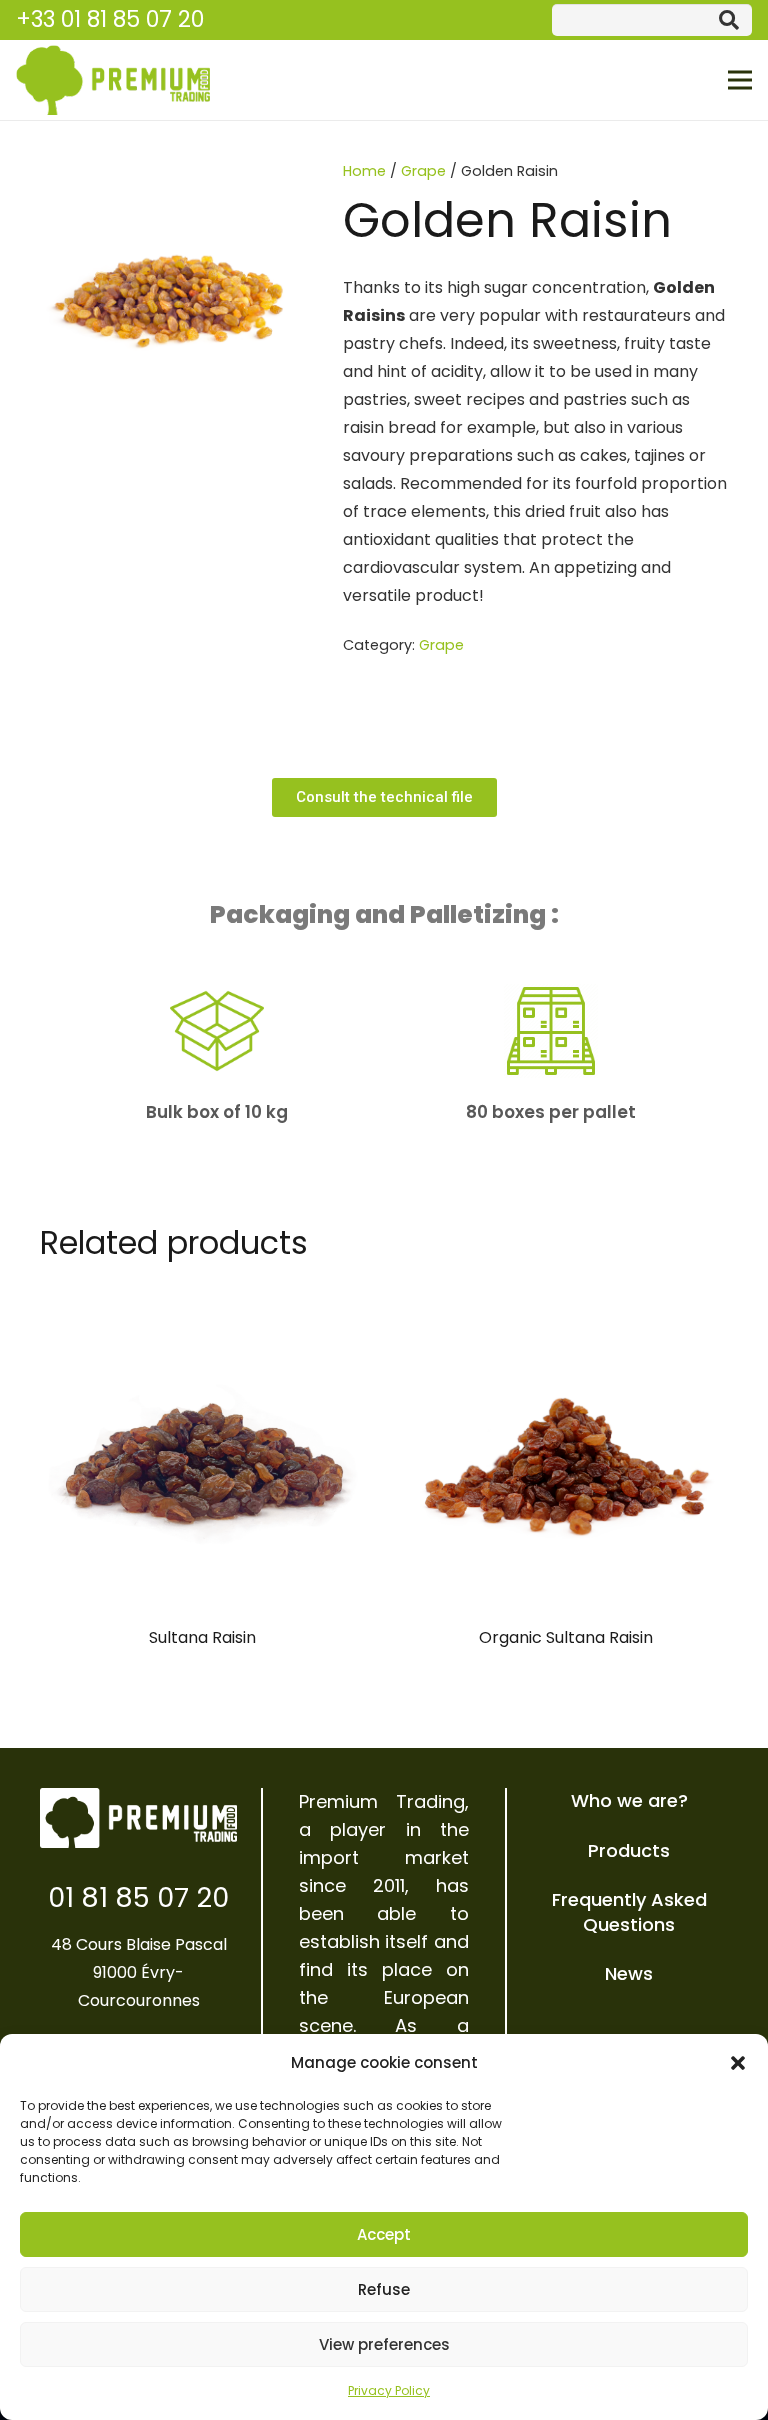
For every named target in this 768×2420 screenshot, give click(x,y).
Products (629, 1850)
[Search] (729, 20)
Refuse (384, 2289)
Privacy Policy (389, 2390)
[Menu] (740, 80)
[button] (738, 2063)
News (629, 1973)
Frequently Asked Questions (629, 1912)
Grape (423, 171)
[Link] (113, 80)
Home (364, 171)
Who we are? (629, 1800)
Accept (384, 2234)
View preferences (384, 2344)
